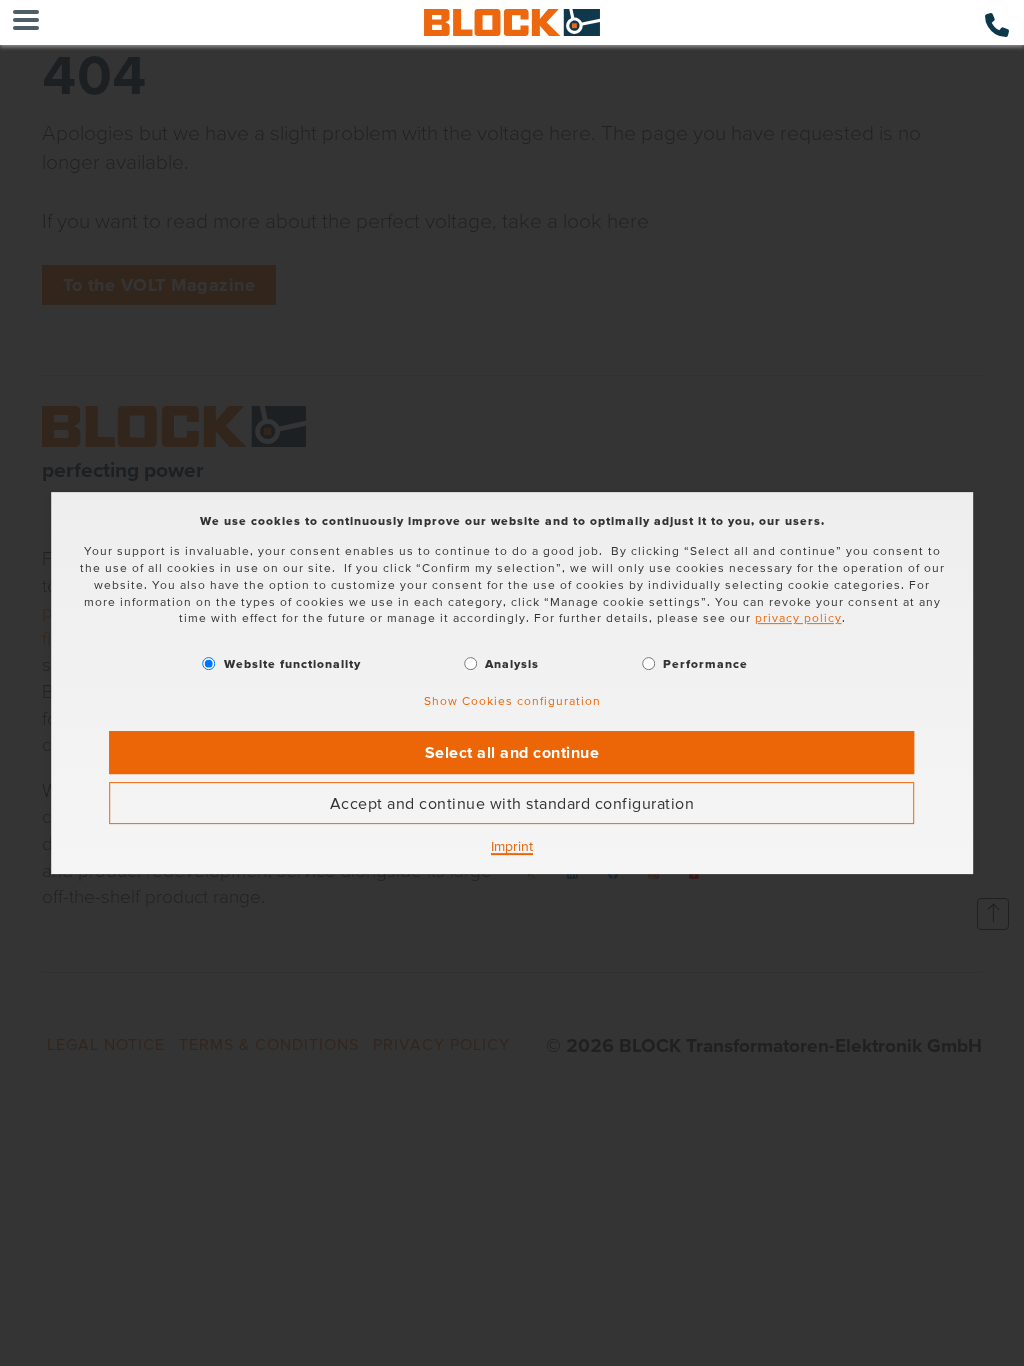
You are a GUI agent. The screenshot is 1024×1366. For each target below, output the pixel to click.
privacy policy (798, 618)
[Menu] (26, 22)
